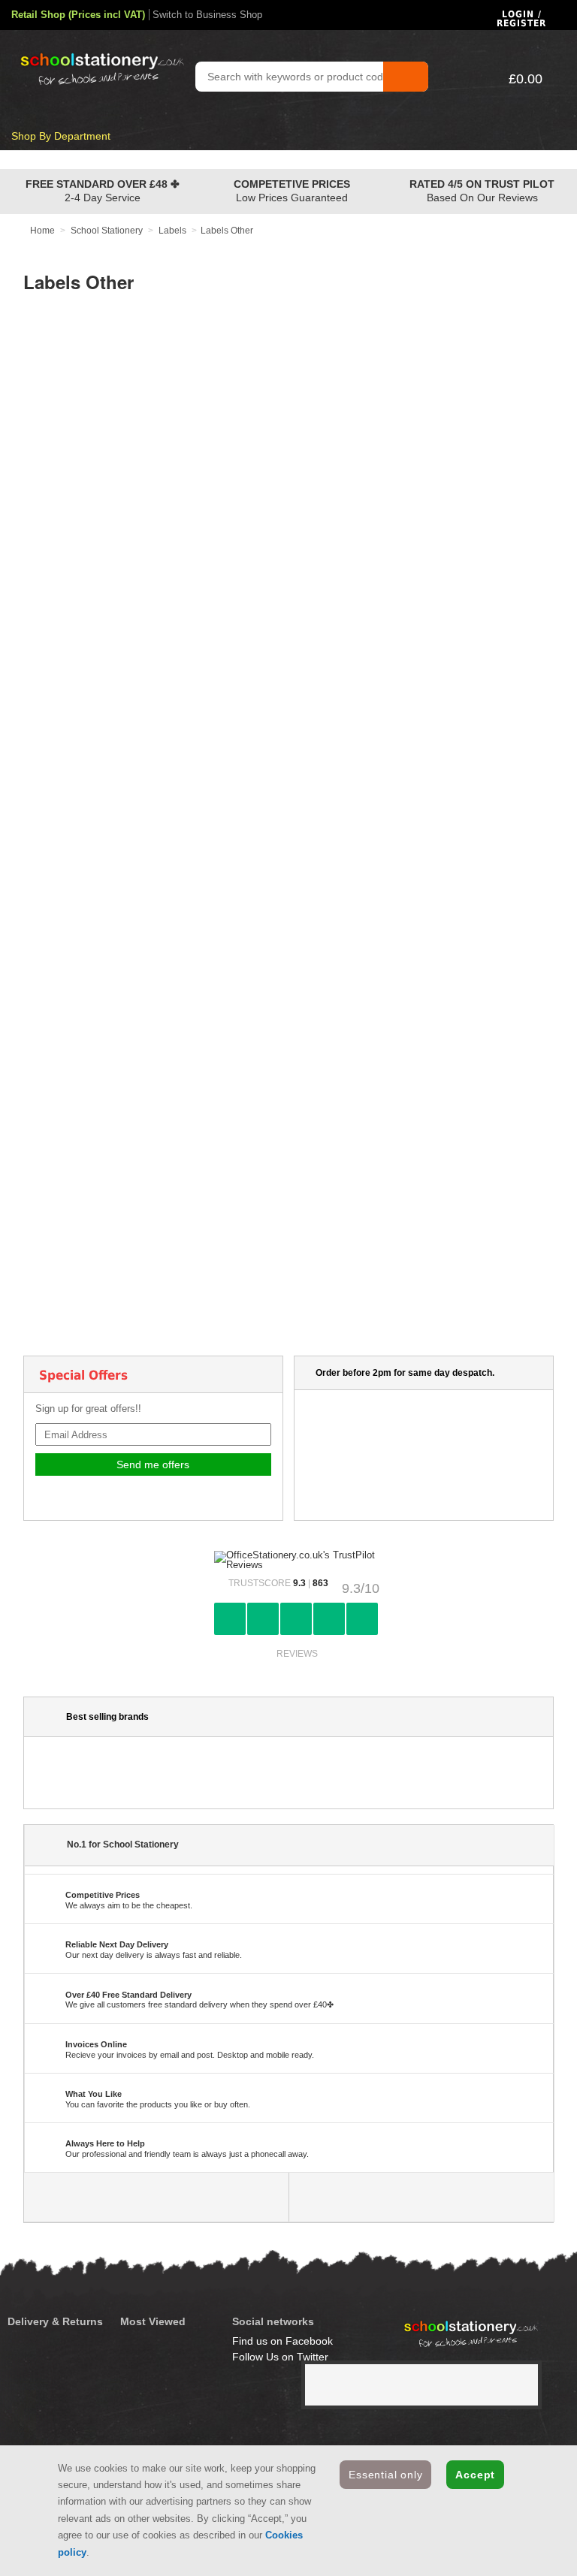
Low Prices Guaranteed (292, 191)
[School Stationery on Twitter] (421, 2197)
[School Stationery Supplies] (92, 53)
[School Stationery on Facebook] (157, 2197)
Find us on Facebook (282, 2341)
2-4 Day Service (103, 191)
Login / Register (521, 19)
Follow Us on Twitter (280, 2357)
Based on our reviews (482, 191)
